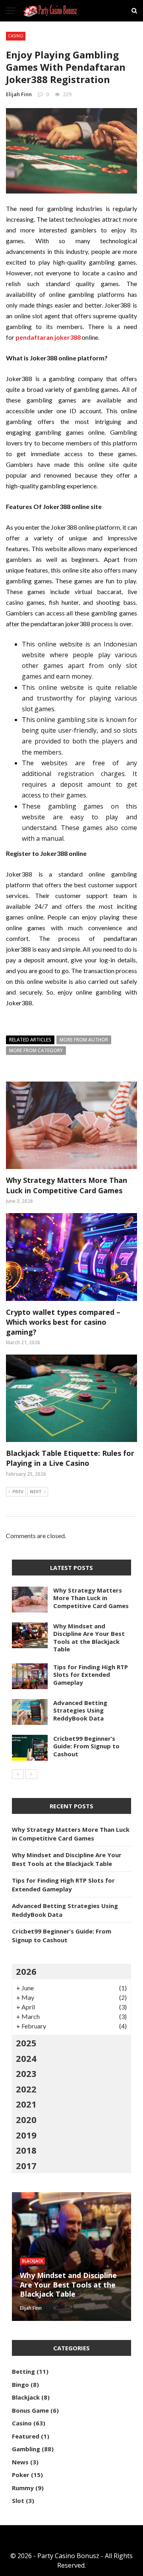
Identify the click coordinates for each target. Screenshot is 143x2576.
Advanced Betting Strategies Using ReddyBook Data (80, 1710)
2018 (26, 2150)
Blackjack (32, 2261)
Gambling (26, 2449)
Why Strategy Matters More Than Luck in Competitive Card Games (67, 1185)
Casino (16, 36)
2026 (26, 1971)
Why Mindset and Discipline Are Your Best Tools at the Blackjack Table (89, 1638)
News (20, 2462)
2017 (26, 2166)
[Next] (31, 1774)
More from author (84, 1040)
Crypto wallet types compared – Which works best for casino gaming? (63, 1322)
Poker (21, 2475)
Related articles (30, 1040)
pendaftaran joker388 (48, 337)
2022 (26, 2089)
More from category (36, 1050)
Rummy (23, 2488)
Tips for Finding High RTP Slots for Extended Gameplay (91, 1675)
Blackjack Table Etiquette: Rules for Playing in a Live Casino (70, 1458)
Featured (26, 2436)
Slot (18, 2501)
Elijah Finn (19, 94)
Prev (18, 1491)
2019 (26, 2135)
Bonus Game (30, 2410)
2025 (26, 2043)
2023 (26, 2073)
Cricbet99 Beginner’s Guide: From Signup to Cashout (86, 1746)
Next (36, 1491)
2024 (26, 2058)
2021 (26, 2104)
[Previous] (18, 1774)
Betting (23, 2371)
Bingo (20, 2384)
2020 (26, 2119)
